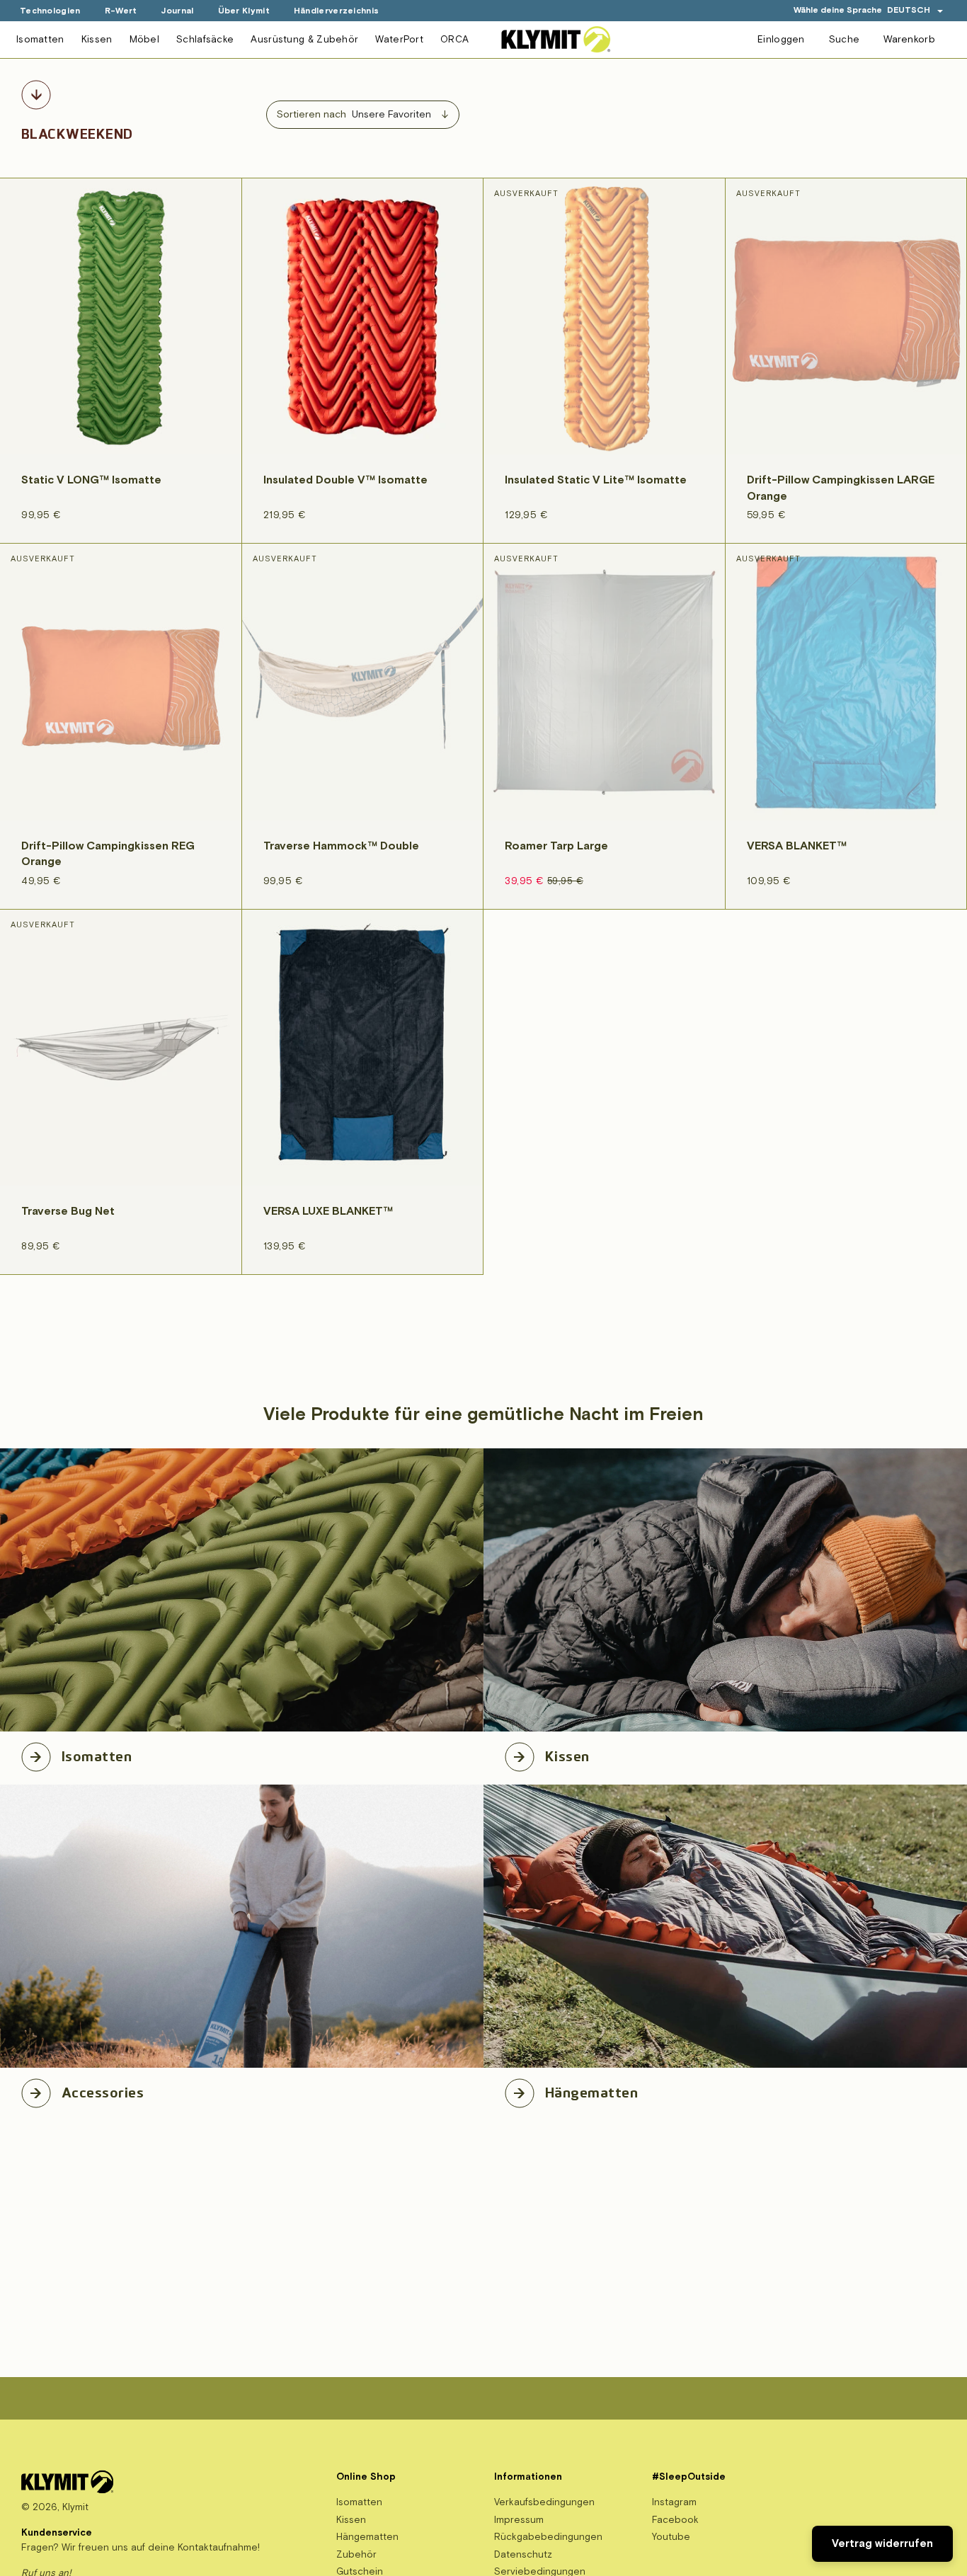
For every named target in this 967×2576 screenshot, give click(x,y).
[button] (915, 10)
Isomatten (40, 39)
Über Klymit (244, 11)
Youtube (671, 2537)
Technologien (50, 11)
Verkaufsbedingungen (544, 2502)
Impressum (519, 2520)
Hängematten (591, 2090)
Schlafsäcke (205, 39)
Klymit (75, 2507)
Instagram (674, 2502)
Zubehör (356, 2554)
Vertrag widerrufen (882, 2544)
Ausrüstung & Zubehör (304, 39)
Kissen (97, 39)
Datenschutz (523, 2554)
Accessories (103, 2090)
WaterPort (399, 39)
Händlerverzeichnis (336, 11)
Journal (177, 11)
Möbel (145, 39)
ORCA (454, 39)
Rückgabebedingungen (548, 2537)
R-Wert (121, 11)
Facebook (675, 2520)
